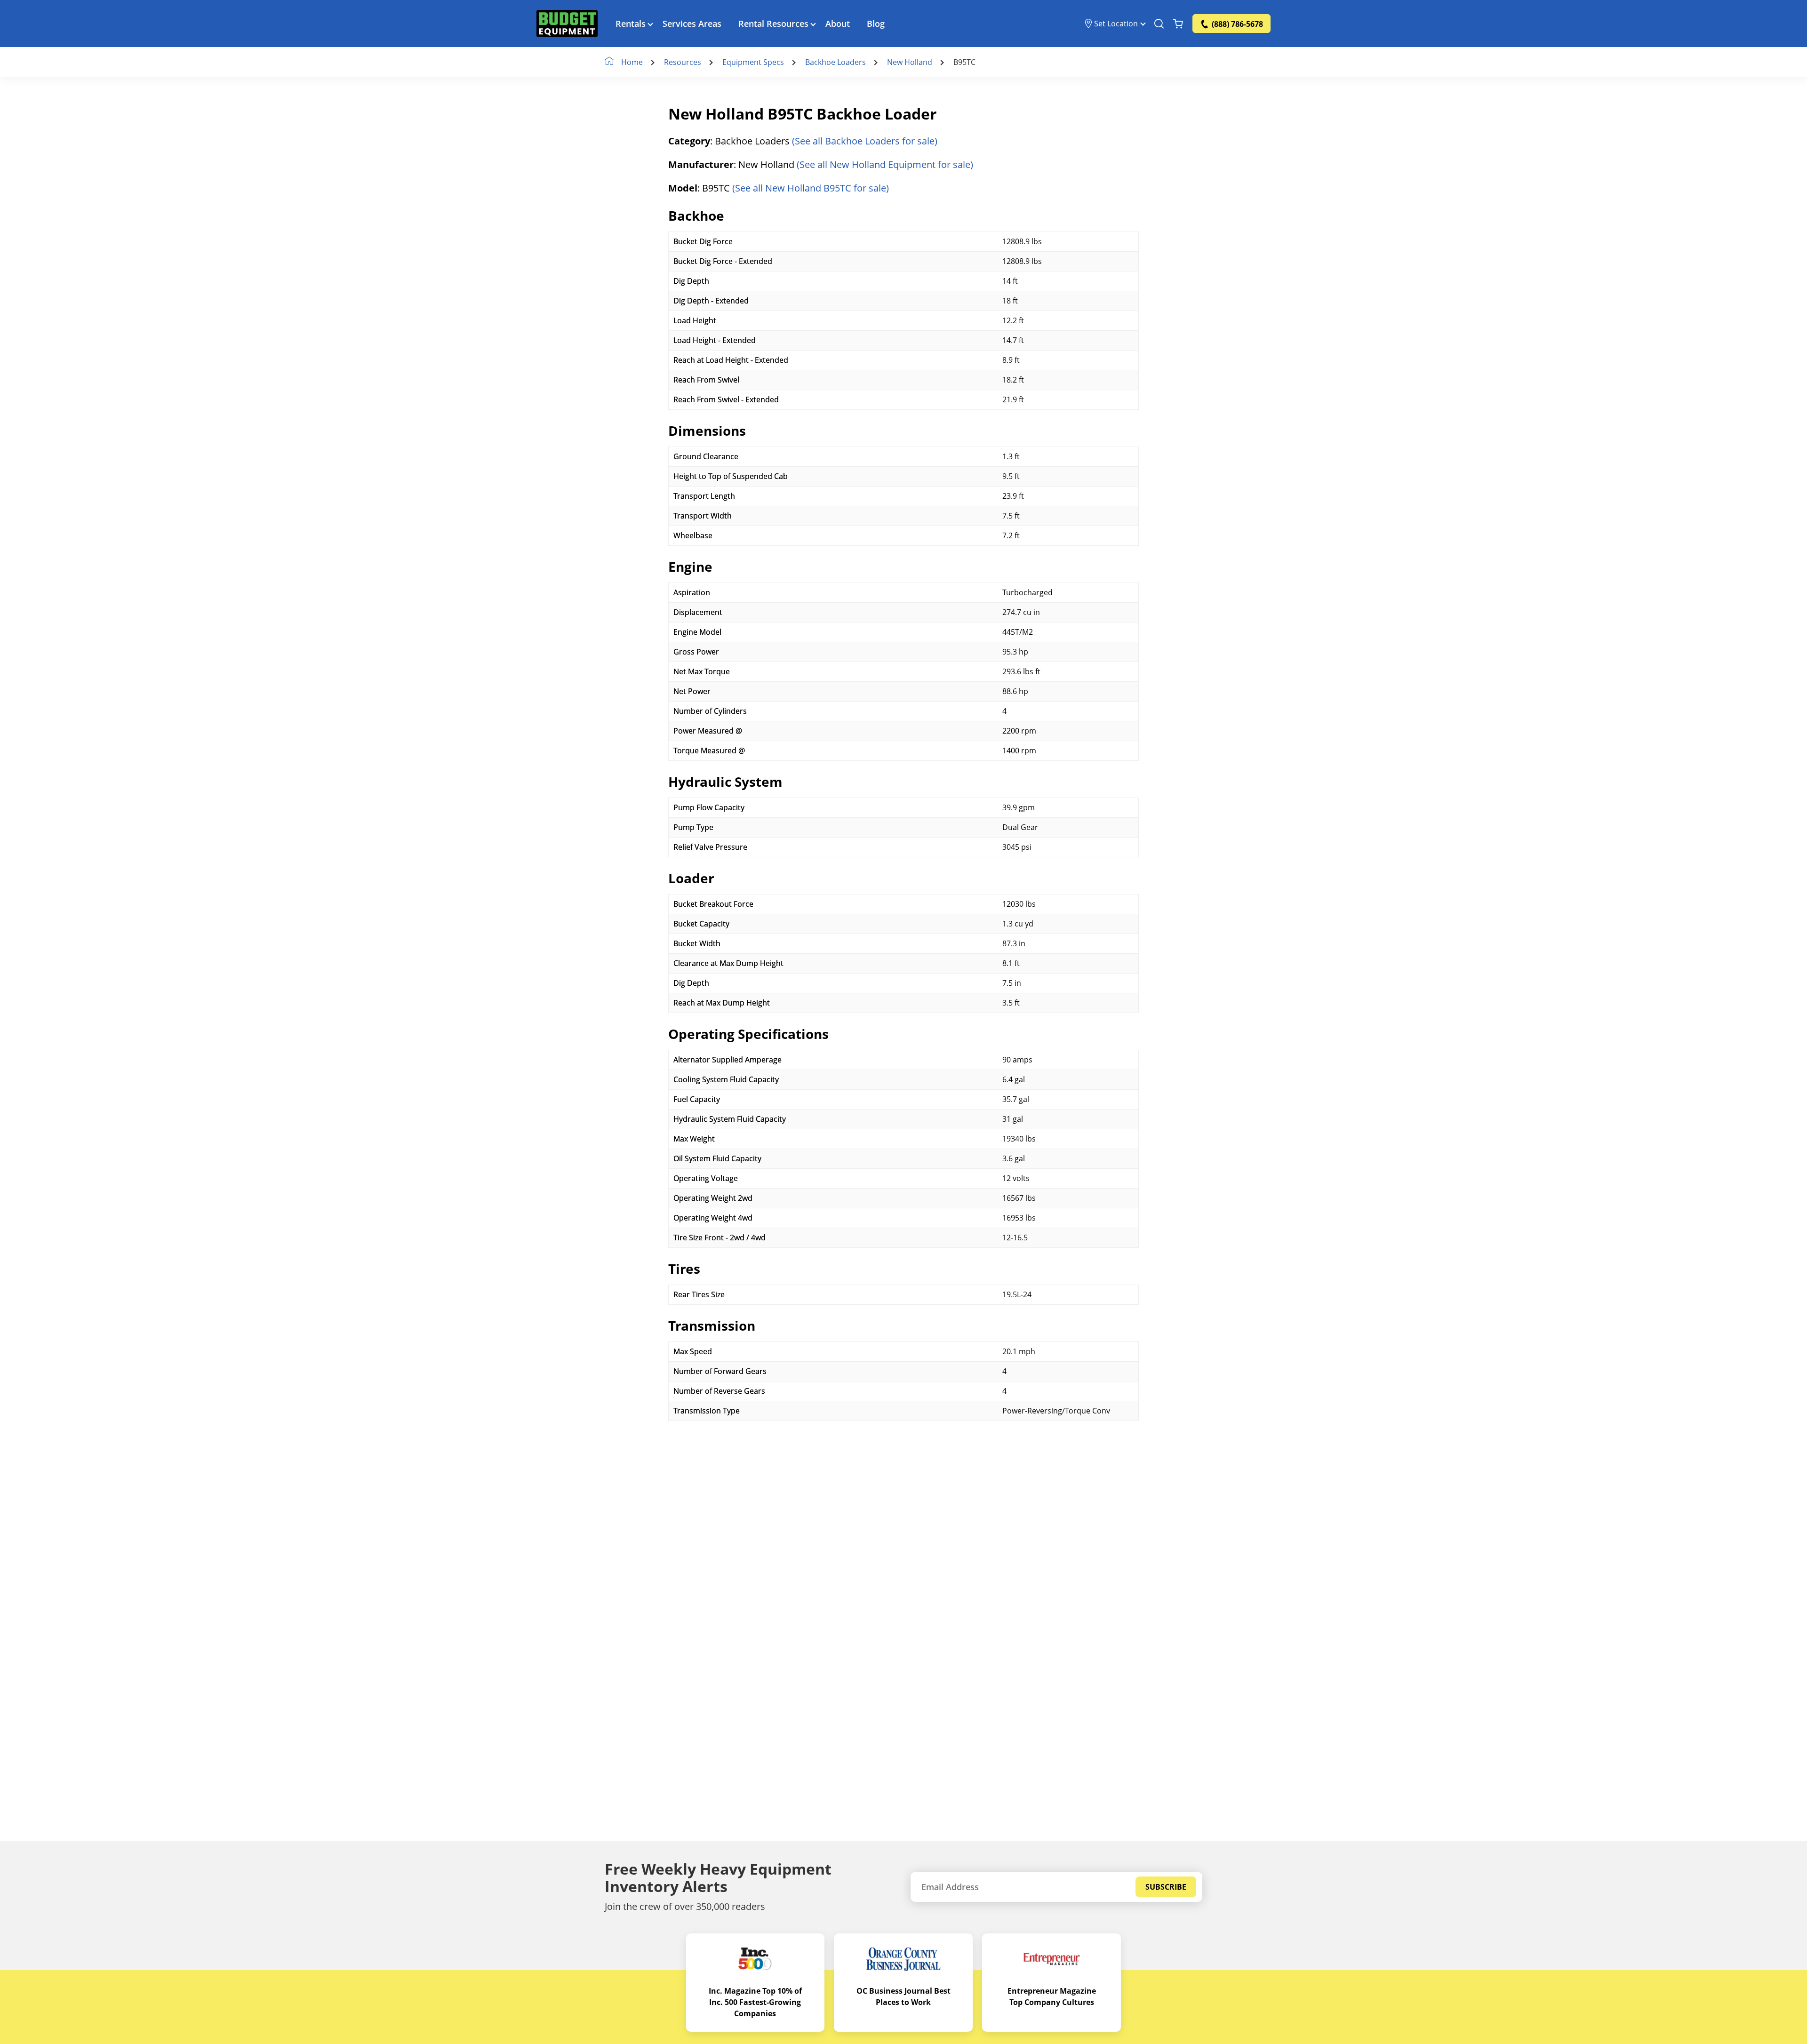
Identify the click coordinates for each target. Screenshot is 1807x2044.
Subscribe (1166, 1887)
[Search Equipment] (1159, 24)
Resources (683, 62)
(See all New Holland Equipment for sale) (885, 164)
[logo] (567, 24)
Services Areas (692, 24)
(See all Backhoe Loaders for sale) (865, 141)
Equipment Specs (753, 62)
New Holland (910, 62)
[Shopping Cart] (1178, 24)
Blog (876, 24)
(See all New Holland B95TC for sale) (811, 188)
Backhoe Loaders (836, 62)
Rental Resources (773, 24)
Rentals (631, 24)
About (838, 24)
